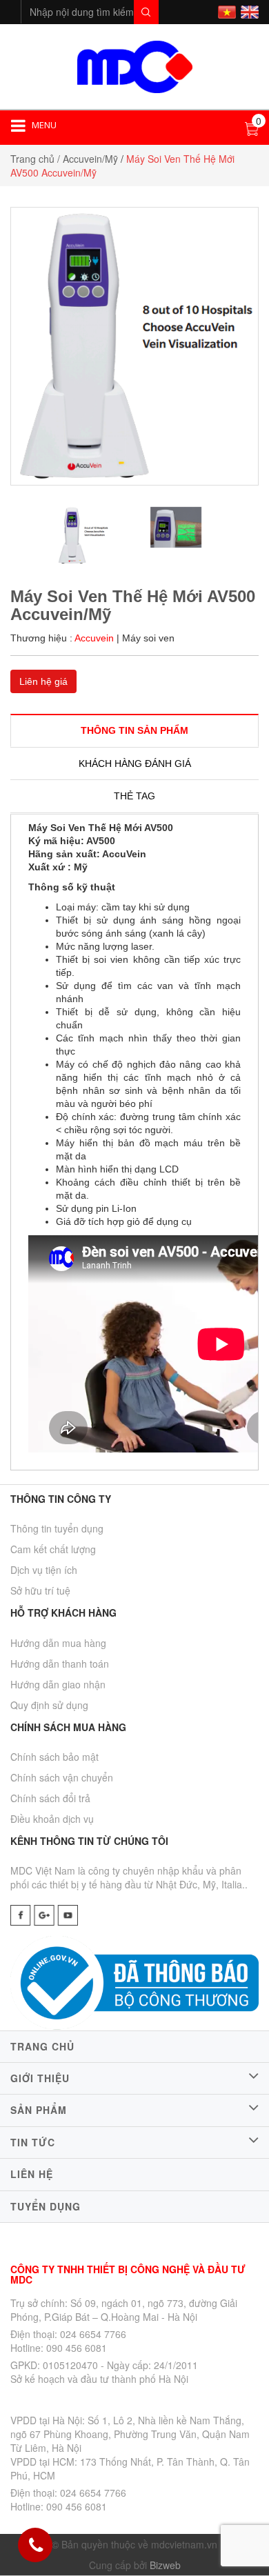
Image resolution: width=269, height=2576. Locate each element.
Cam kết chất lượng (53, 1549)
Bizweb (165, 2565)
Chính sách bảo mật (54, 1757)
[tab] (134, 730)
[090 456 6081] (36, 2546)
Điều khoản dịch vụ (52, 1819)
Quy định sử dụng (49, 1705)
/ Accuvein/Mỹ (88, 159)
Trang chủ (32, 159)
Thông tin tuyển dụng (57, 1528)
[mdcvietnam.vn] (134, 65)
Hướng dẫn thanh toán (60, 1664)
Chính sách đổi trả (50, 1798)
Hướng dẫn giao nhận (58, 1684)
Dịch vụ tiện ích (44, 1570)
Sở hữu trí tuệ (40, 1590)
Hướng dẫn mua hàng (58, 1643)
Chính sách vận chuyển (62, 1777)
